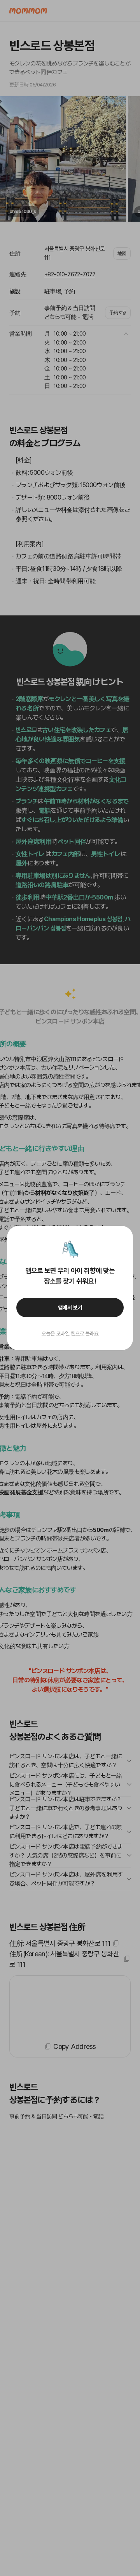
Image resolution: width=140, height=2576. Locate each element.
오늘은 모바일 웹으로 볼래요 (70, 1334)
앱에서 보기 (70, 1308)
